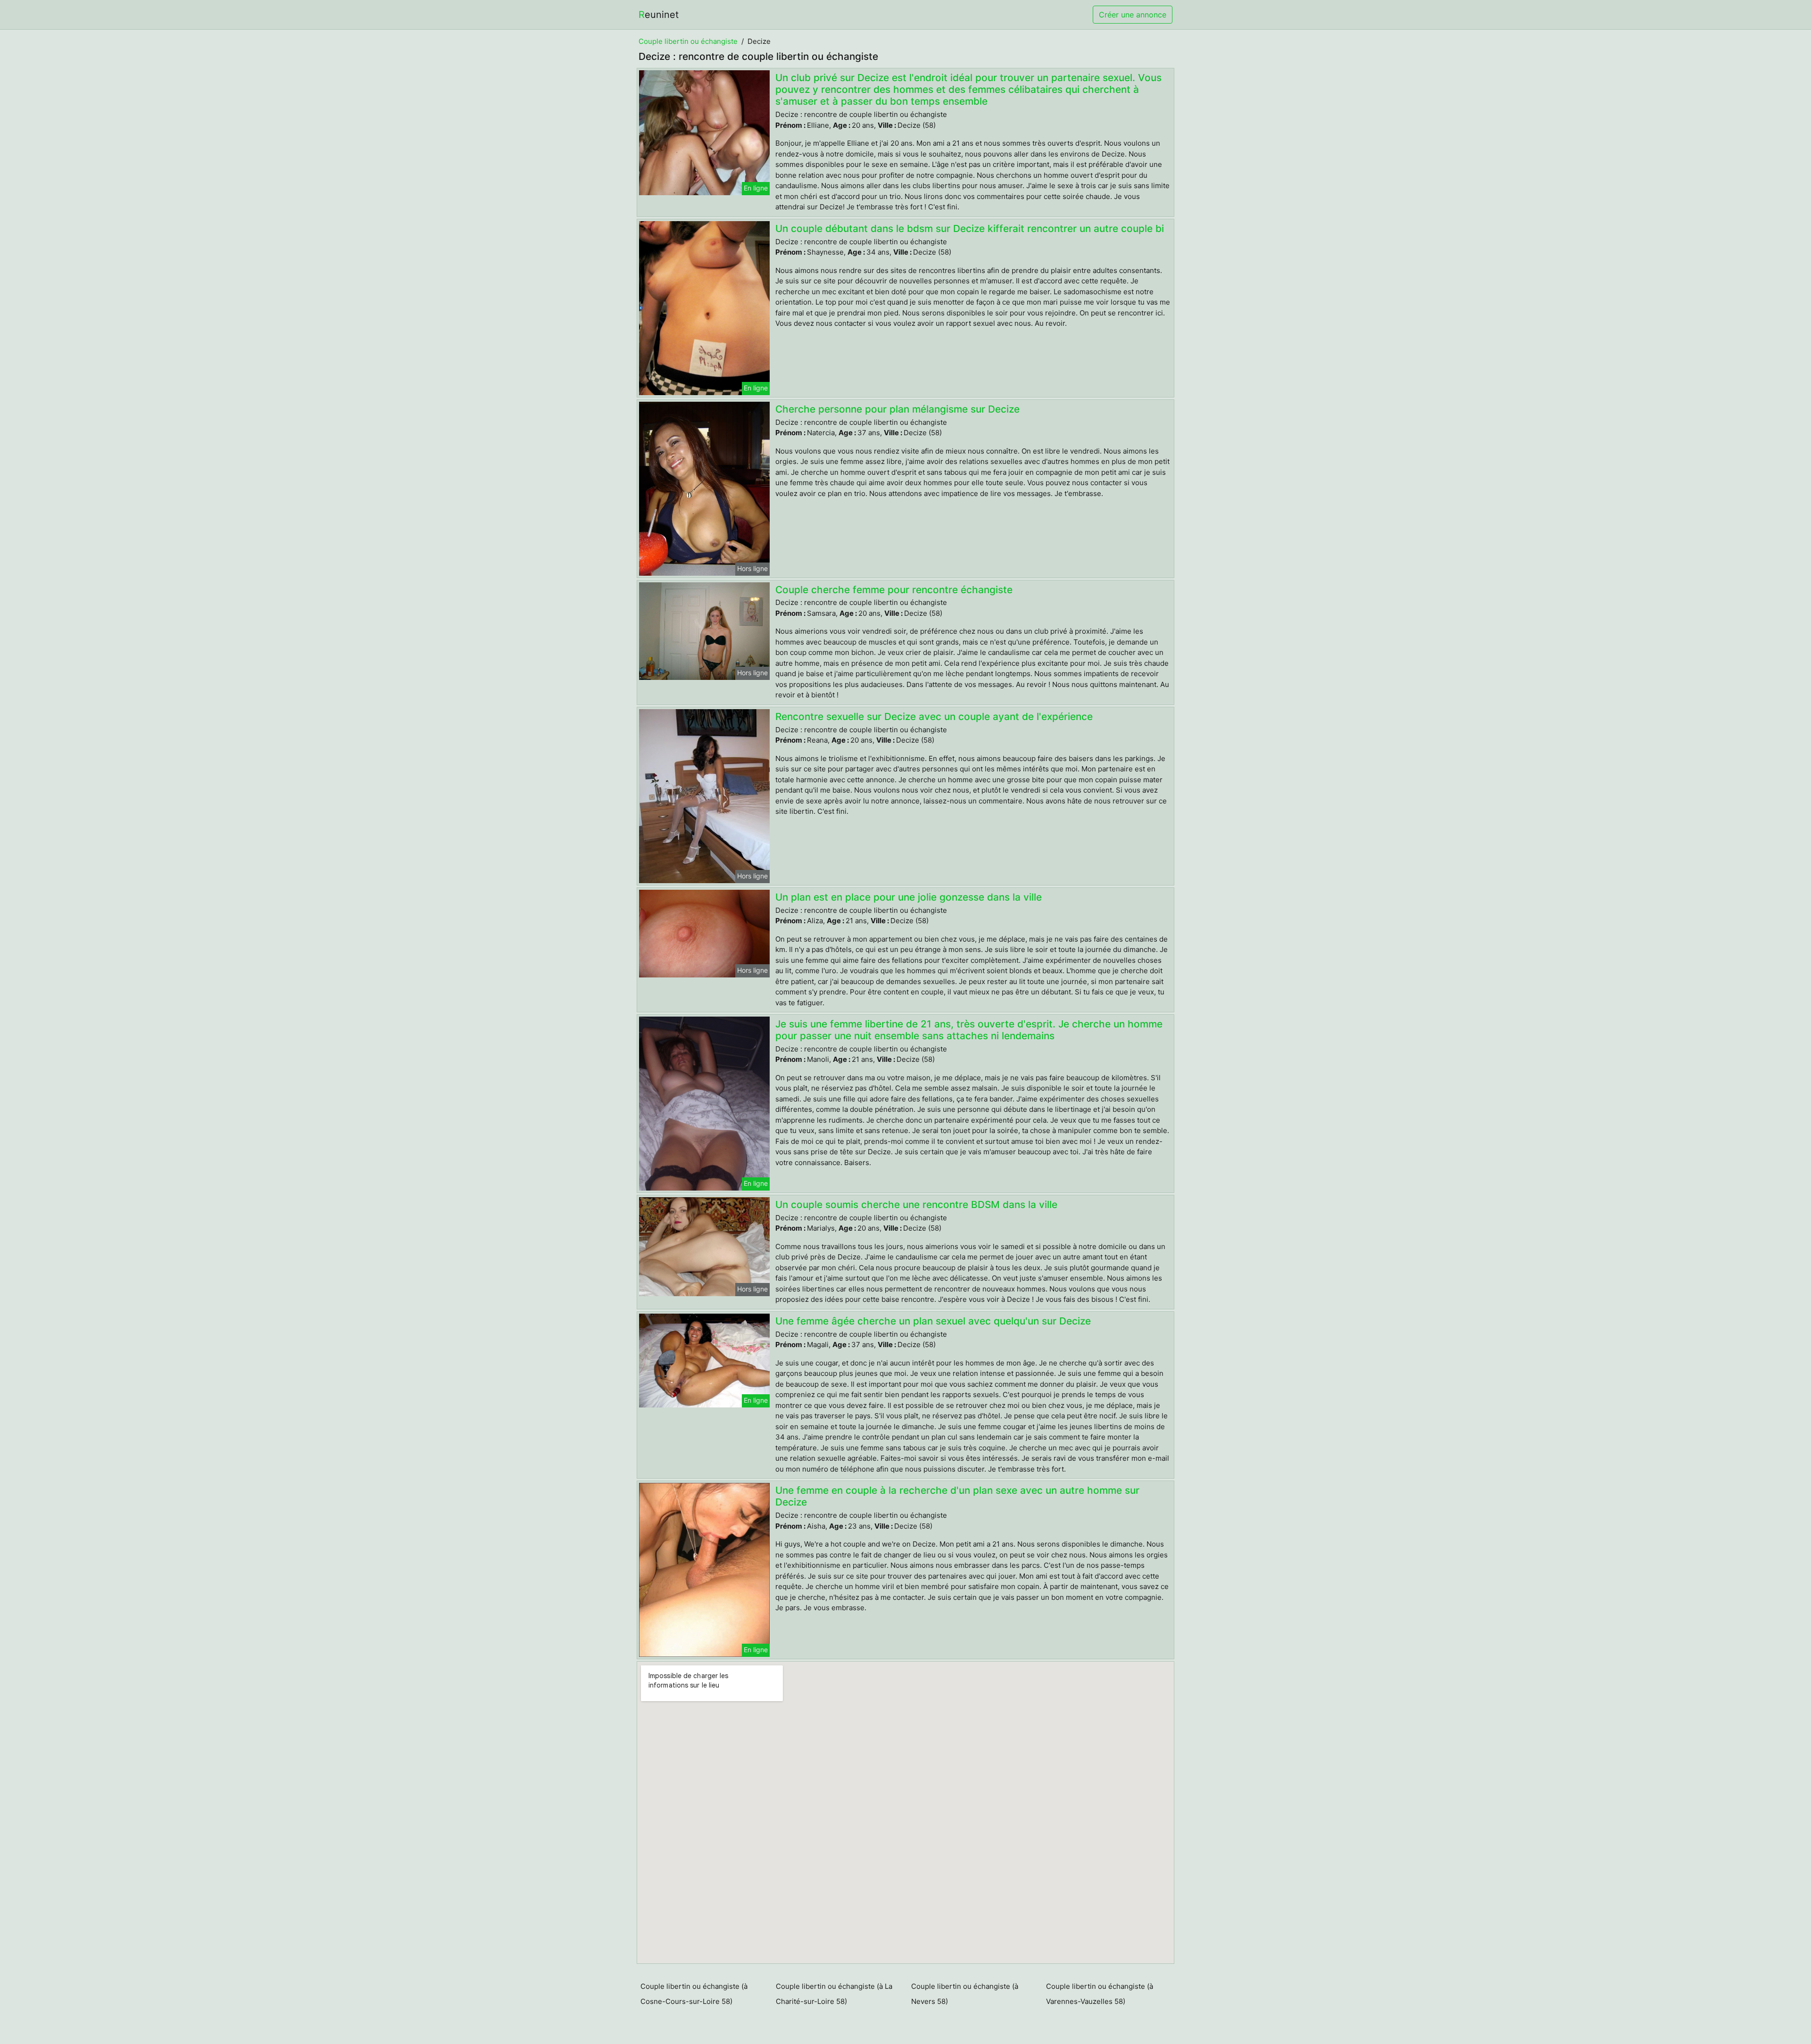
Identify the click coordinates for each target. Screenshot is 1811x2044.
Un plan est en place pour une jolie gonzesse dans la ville (909, 897)
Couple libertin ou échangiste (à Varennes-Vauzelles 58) (1100, 1994)
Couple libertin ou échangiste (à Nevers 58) (965, 1994)
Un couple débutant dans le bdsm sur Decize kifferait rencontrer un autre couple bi (970, 228)
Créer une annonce (1133, 15)
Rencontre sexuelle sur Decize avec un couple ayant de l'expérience (934, 716)
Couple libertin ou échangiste (688, 41)
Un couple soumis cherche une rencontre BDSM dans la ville (916, 1204)
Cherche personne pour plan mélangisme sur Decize (897, 409)
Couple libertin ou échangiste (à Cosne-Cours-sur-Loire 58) (694, 1994)
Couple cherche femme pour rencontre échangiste (894, 590)
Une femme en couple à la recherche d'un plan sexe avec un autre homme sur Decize (957, 1496)
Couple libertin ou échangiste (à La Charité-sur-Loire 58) (834, 1994)
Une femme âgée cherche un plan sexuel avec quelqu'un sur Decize (933, 1321)
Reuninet (659, 15)
